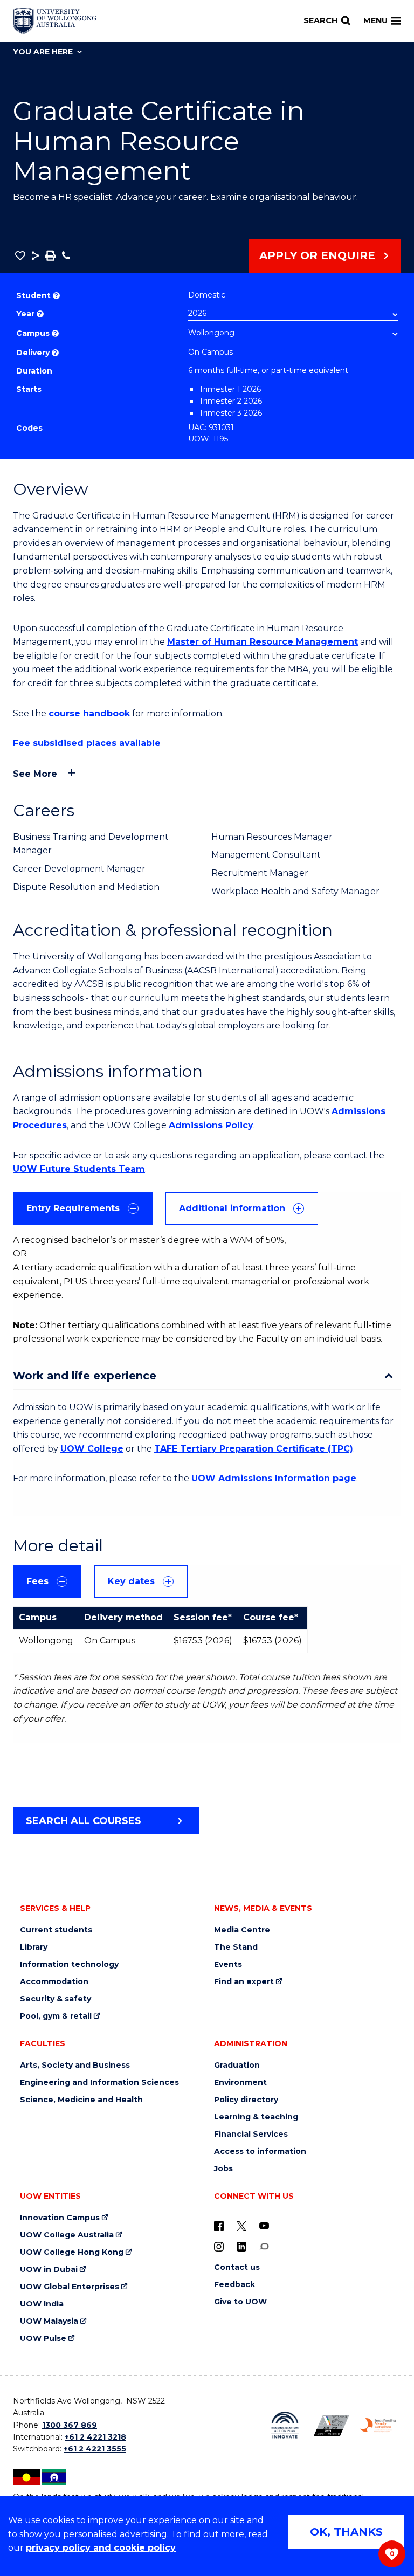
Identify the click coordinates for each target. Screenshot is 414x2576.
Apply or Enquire (317, 255)
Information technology (69, 1964)
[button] (20, 255)
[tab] (83, 1208)
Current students (56, 1930)
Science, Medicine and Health (81, 2100)
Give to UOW (240, 2302)
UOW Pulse (43, 2339)
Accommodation (54, 1982)
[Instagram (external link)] (219, 2246)
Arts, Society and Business (75, 2065)
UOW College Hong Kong (72, 2252)
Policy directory (246, 2100)
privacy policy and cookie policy (101, 2548)
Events (228, 1964)
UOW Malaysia (49, 2321)
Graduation (237, 2065)
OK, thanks (346, 2532)
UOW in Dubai (49, 2270)
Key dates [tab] (131, 1581)
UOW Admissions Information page (274, 1478)
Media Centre (242, 1930)
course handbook (89, 713)
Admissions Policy (211, 1125)
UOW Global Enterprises (70, 2287)
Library (34, 1947)
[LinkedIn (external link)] (241, 2246)
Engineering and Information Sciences (99, 2083)
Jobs (223, 2169)
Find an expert (244, 1982)
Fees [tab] (37, 1581)
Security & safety (56, 1999)
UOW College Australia (67, 2235)
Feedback (234, 2285)
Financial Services (251, 2134)
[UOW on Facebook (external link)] (219, 2226)
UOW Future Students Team (79, 1169)
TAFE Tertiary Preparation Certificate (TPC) (254, 1449)
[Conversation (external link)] (264, 2246)
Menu (375, 20)
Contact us (237, 2267)
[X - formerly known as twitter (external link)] (241, 2226)
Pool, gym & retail (56, 2016)
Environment (240, 2083)
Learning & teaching (256, 2117)
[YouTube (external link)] (264, 2226)
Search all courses (84, 1821)
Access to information (260, 2152)
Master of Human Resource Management (263, 642)
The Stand (236, 1947)
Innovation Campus (60, 2218)
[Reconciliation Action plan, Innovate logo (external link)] (285, 2425)
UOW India (42, 2304)
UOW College (92, 1449)
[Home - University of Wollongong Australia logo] (55, 21)
